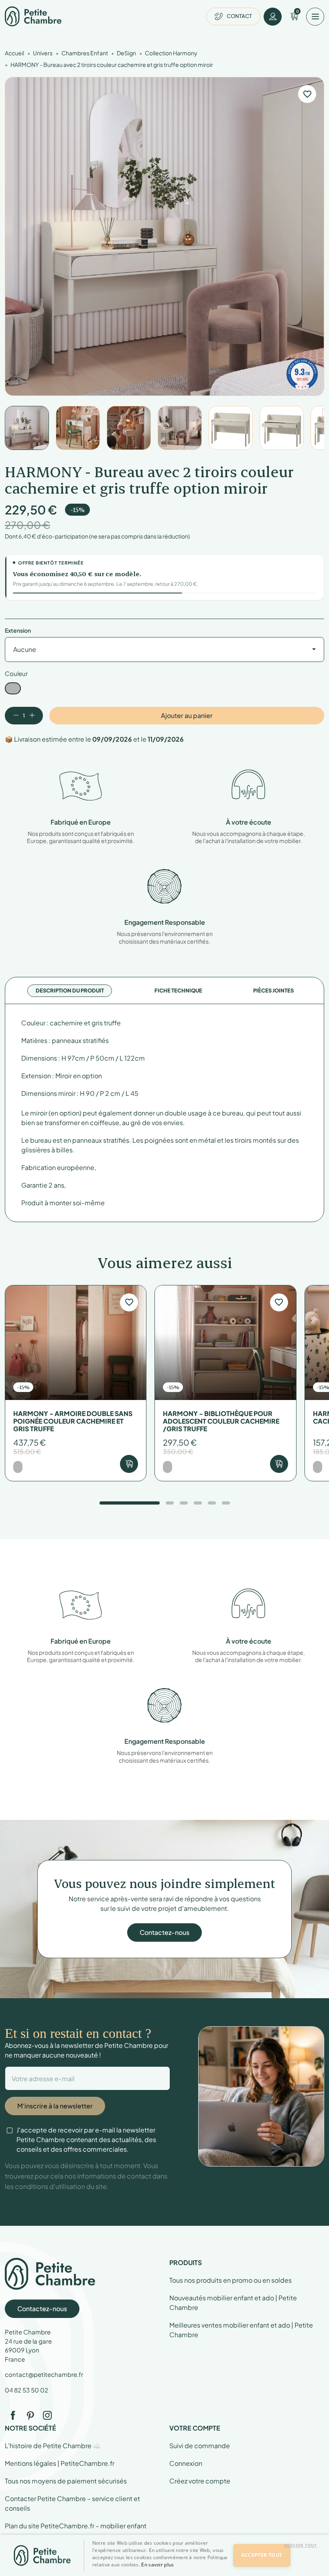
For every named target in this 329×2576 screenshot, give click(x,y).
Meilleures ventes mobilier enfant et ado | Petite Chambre (241, 2330)
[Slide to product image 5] (231, 428)
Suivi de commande (200, 2446)
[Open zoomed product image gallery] (164, 236)
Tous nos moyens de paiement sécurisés (66, 2481)
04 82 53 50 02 (26, 2390)
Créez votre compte (200, 2481)
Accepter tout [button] (262, 2555)
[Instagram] (47, 2415)
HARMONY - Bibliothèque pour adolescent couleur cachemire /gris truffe (221, 1421)
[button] (161, 2569)
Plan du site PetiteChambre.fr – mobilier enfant (76, 2526)
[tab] (70, 991)
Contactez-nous (164, 1932)
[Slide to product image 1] (27, 428)
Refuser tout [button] (301, 2545)
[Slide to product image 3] (129, 428)
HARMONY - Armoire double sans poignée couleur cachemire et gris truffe (73, 1421)
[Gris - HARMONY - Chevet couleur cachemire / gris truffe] (318, 1467)
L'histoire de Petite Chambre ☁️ (53, 2446)
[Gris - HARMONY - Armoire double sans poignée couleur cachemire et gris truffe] (18, 1467)
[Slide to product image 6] (282, 428)
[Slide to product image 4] (180, 428)
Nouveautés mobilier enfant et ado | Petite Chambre (233, 2303)
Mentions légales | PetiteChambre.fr (60, 2463)
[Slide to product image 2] (78, 428)
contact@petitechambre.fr (44, 2374)
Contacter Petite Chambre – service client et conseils (72, 2503)
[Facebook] (13, 2415)
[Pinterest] (30, 2415)
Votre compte (195, 2428)
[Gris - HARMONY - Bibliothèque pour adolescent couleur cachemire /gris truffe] (168, 1467)
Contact (239, 16)
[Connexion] (273, 17)
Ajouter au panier (187, 715)
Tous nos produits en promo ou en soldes (231, 2280)
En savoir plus (157, 2565)
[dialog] (164, 2555)
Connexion (186, 2463)
